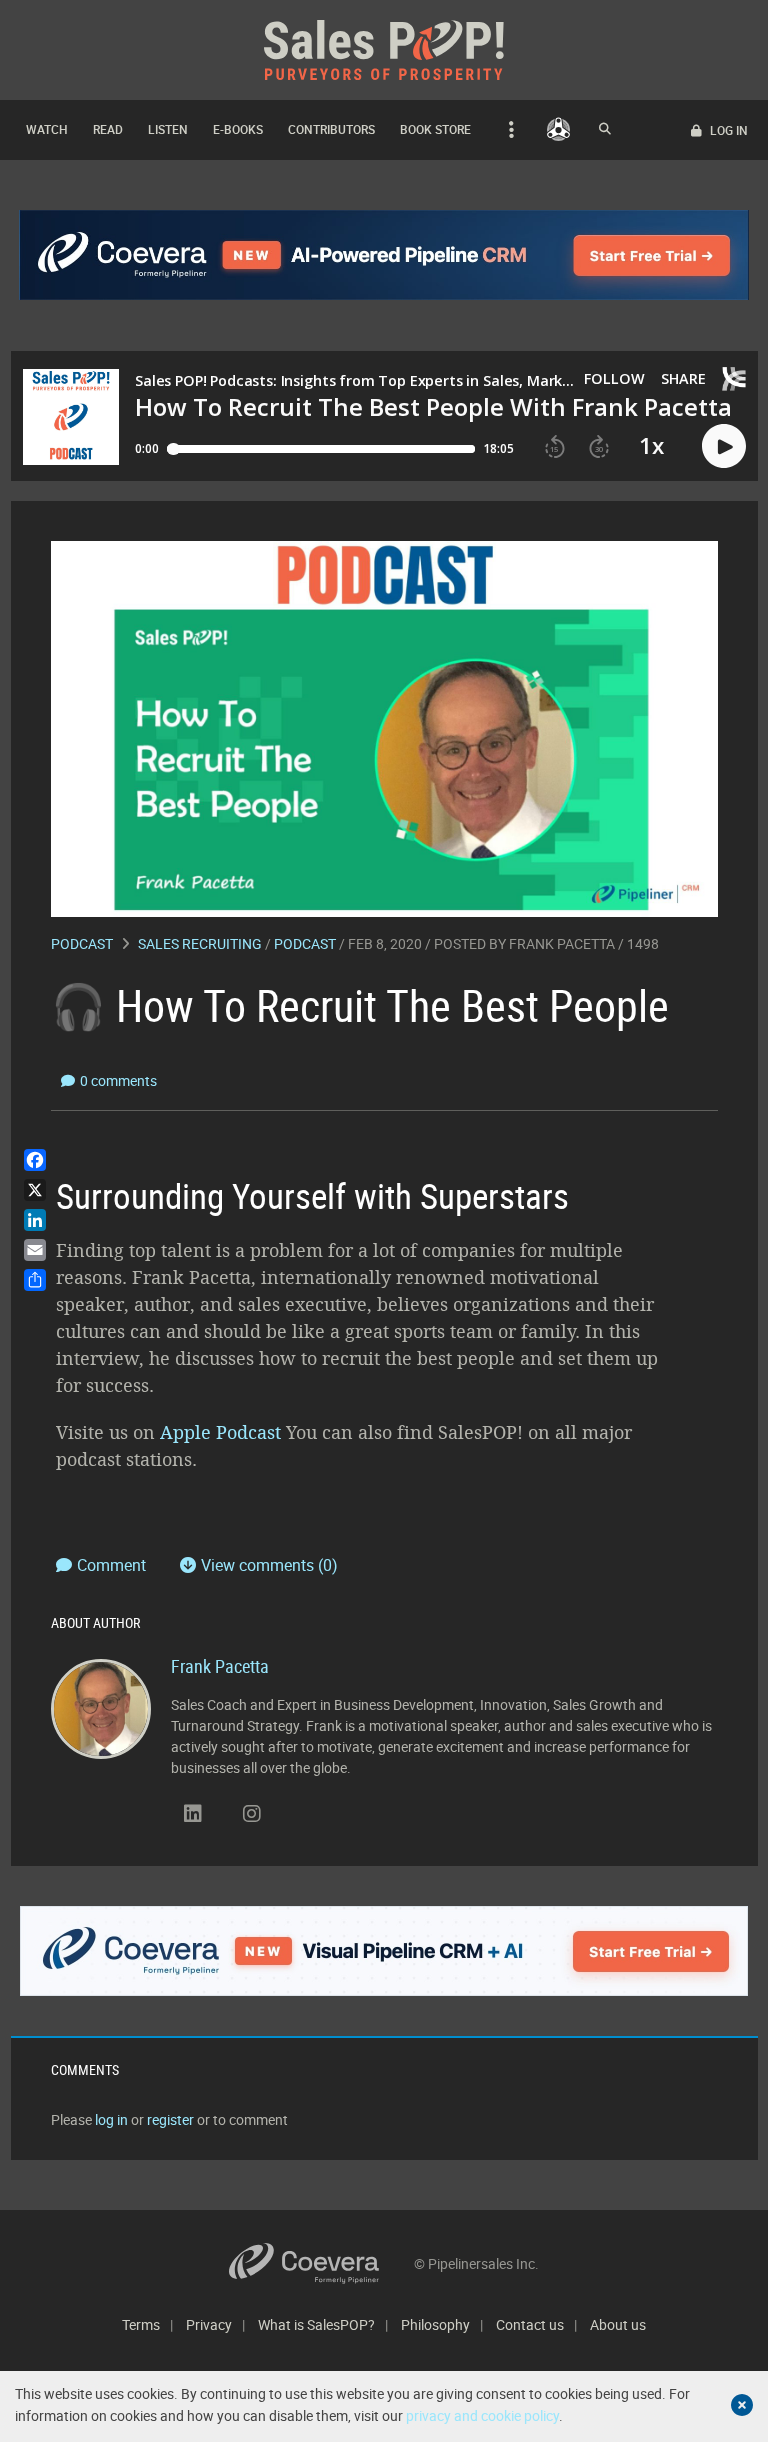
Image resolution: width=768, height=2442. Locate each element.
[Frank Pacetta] (101, 1707)
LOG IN (727, 130)
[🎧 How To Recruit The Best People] (384, 727)
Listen (168, 129)
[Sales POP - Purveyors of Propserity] (384, 48)
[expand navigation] (508, 130)
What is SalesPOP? (316, 2324)
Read (108, 129)
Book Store (435, 129)
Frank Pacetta (562, 943)
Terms (141, 2324)
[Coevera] (321, 2263)
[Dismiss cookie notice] (742, 2405)
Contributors (331, 129)
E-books (238, 129)
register (170, 2119)
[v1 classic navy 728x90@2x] (384, 255)
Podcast (82, 943)
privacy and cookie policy (482, 2415)
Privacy (209, 2324)
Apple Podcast (220, 1432)
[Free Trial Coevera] (384, 1951)
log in (111, 2119)
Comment (113, 1565)
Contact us (530, 2324)
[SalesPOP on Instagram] (252, 1814)
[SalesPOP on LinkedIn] (193, 1814)
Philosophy (435, 2324)
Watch (47, 129)
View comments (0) (269, 1565)
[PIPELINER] (558, 129)
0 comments (118, 1080)
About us (618, 2324)
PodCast (305, 943)
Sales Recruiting (200, 943)
